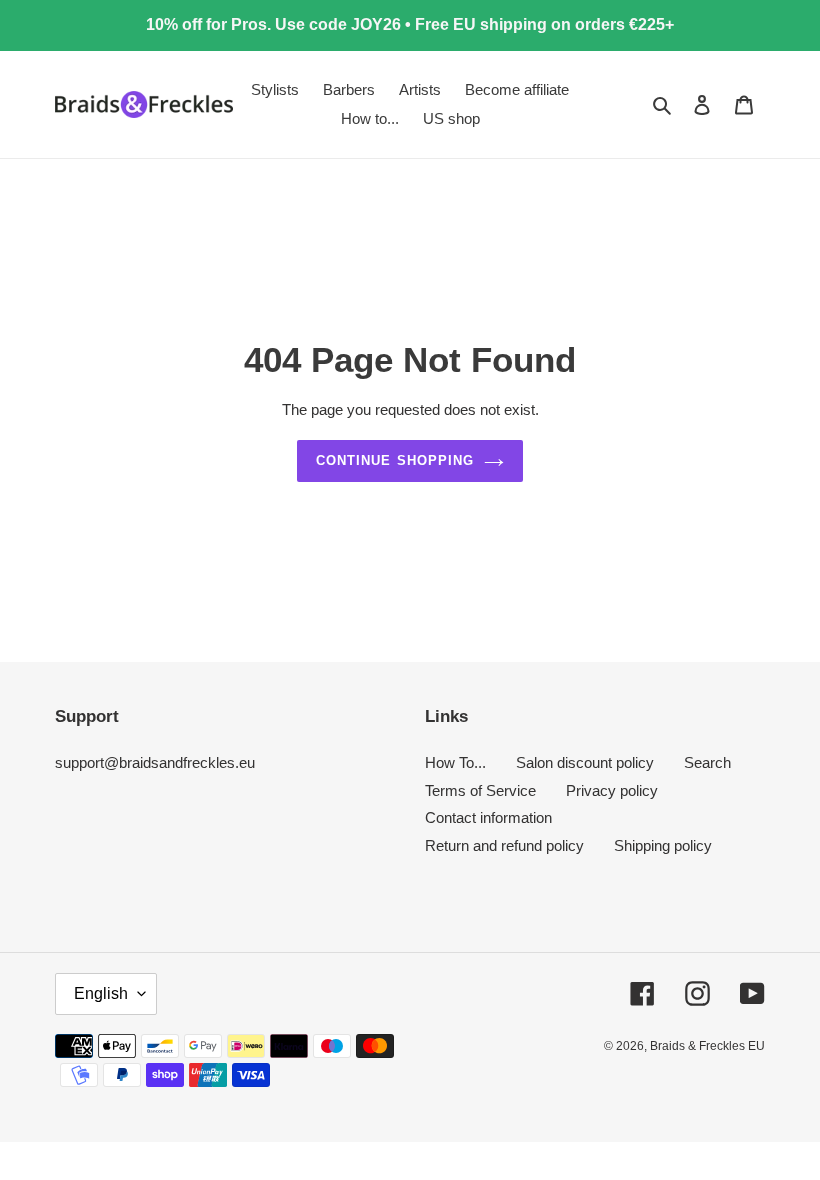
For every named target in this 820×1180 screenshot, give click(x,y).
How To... (455, 762)
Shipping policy (663, 845)
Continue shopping (395, 460)
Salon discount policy (585, 762)
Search (707, 762)
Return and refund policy (504, 845)
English (101, 993)
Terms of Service (480, 790)
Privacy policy (612, 790)
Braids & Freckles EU (707, 1046)
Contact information (488, 817)
